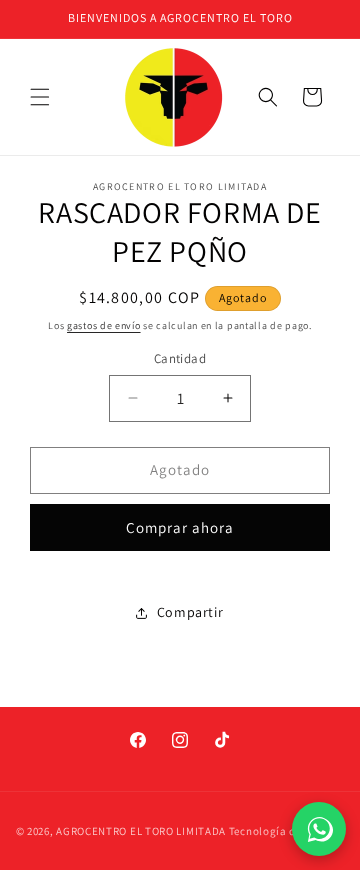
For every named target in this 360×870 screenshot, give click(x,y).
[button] (40, 97)
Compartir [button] (190, 612)
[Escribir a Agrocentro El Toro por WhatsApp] (319, 829)
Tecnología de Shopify (287, 831)
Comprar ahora (180, 527)
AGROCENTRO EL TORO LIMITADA (141, 831)
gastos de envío (104, 325)
